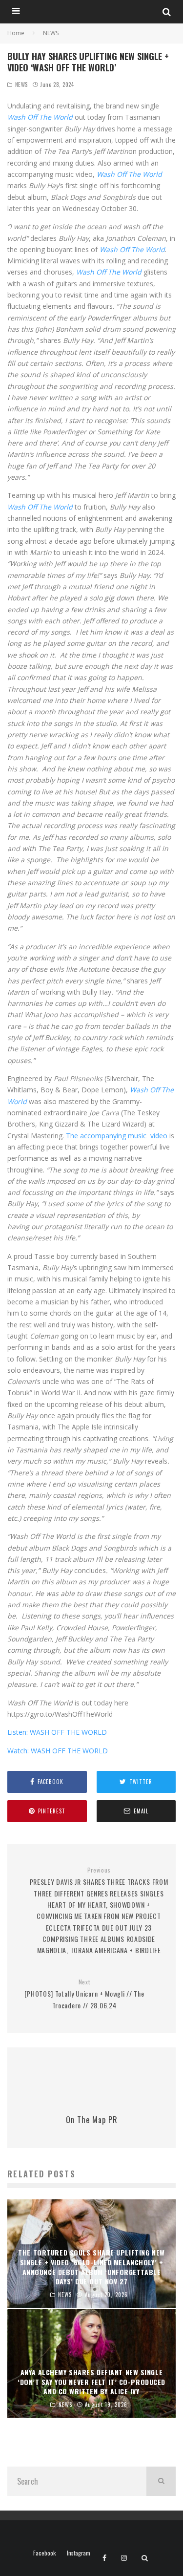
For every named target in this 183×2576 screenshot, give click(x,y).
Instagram (79, 2553)
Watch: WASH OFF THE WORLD (58, 1751)
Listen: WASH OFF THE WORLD (57, 1732)
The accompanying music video (117, 1136)
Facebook (44, 2553)
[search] (161, 2481)
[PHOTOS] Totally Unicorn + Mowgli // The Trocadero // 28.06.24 (84, 1994)
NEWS (21, 85)
